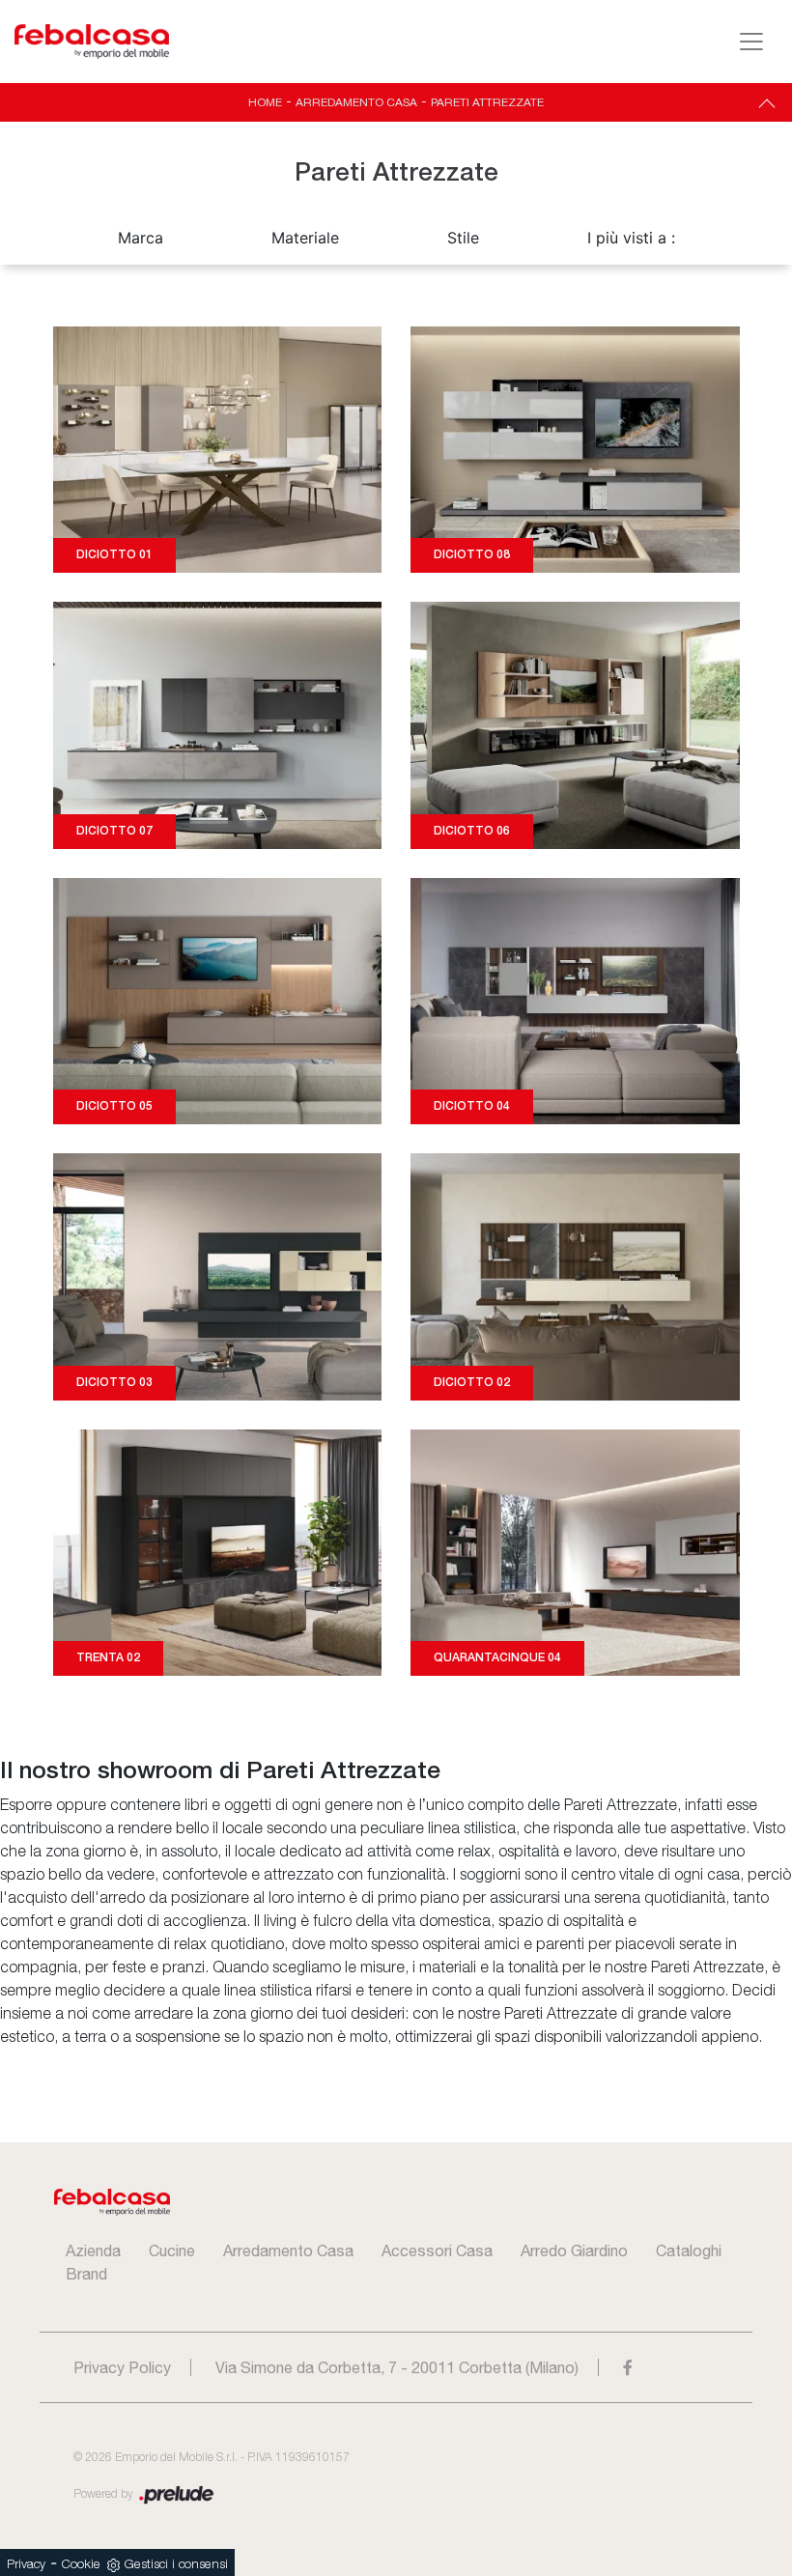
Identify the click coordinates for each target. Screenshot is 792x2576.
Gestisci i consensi (176, 2565)
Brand (86, 2274)
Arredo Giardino (574, 2250)
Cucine (172, 2250)
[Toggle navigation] (751, 42)
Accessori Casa (437, 2250)
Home (265, 102)
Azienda (93, 2250)
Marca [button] (141, 238)
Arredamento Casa (356, 102)
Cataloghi (689, 2250)
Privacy (26, 2565)
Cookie (81, 2565)
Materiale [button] (305, 238)
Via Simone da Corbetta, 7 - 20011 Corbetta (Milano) (397, 2367)
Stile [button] (463, 238)
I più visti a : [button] (631, 238)
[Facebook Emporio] (628, 2367)
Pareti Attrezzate (487, 102)
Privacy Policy (122, 2367)
